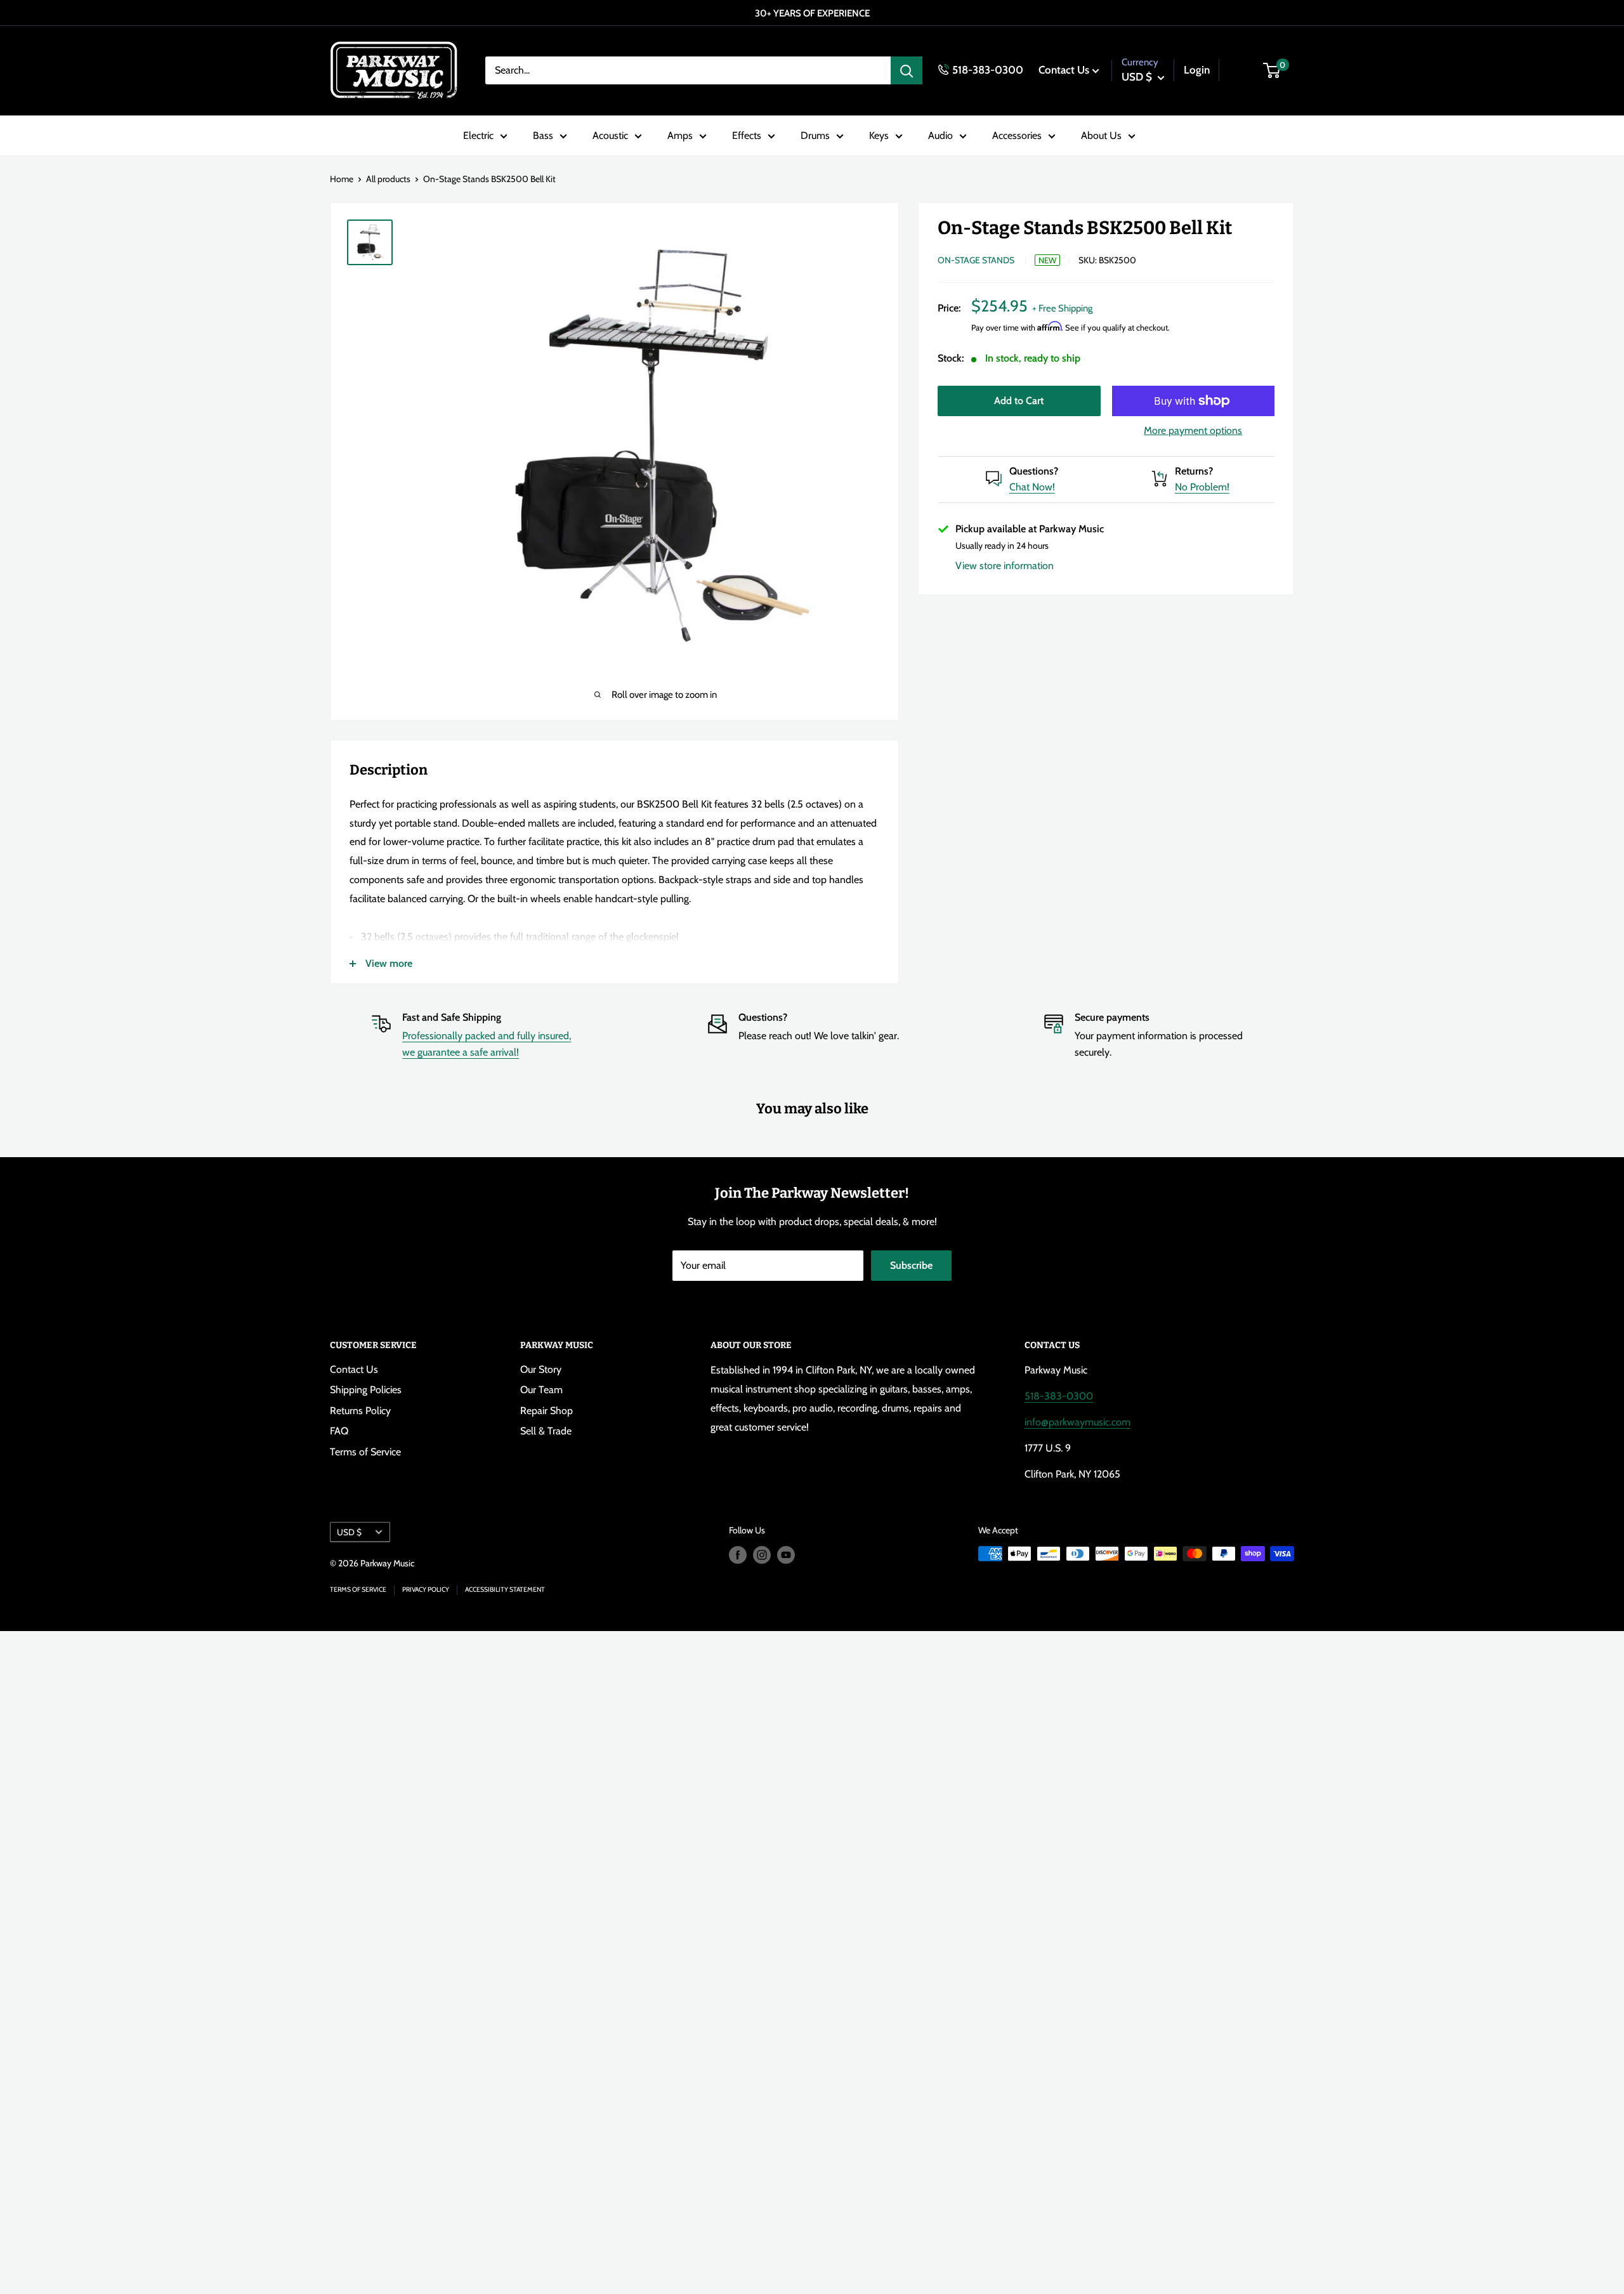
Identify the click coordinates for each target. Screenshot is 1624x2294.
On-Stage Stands (976, 260)
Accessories (1017, 135)
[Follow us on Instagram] (762, 1555)
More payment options (1193, 430)
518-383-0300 (988, 70)
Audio (940, 135)
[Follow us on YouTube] (786, 1555)
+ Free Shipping (1062, 308)
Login (1197, 70)
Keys (879, 135)
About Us (1101, 135)
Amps (680, 135)
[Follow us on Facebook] (738, 1555)
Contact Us (1064, 70)
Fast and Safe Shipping (452, 1017)
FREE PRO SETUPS (809, 13)
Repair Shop (547, 1411)
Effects (747, 135)
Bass (543, 135)
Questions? (1034, 471)
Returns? (1194, 471)
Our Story (541, 1369)
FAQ (339, 1431)
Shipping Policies (366, 1390)
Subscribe (911, 1265)
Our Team (541, 1390)
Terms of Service (365, 1452)
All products (388, 179)
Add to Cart (1019, 401)
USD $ (349, 1532)
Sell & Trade (546, 1431)
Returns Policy (360, 1411)
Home (342, 179)
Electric (478, 135)
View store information (1005, 566)
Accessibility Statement (505, 1589)
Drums (815, 135)
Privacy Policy (426, 1589)
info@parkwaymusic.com (1077, 1422)
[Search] (907, 70)
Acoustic (610, 135)
